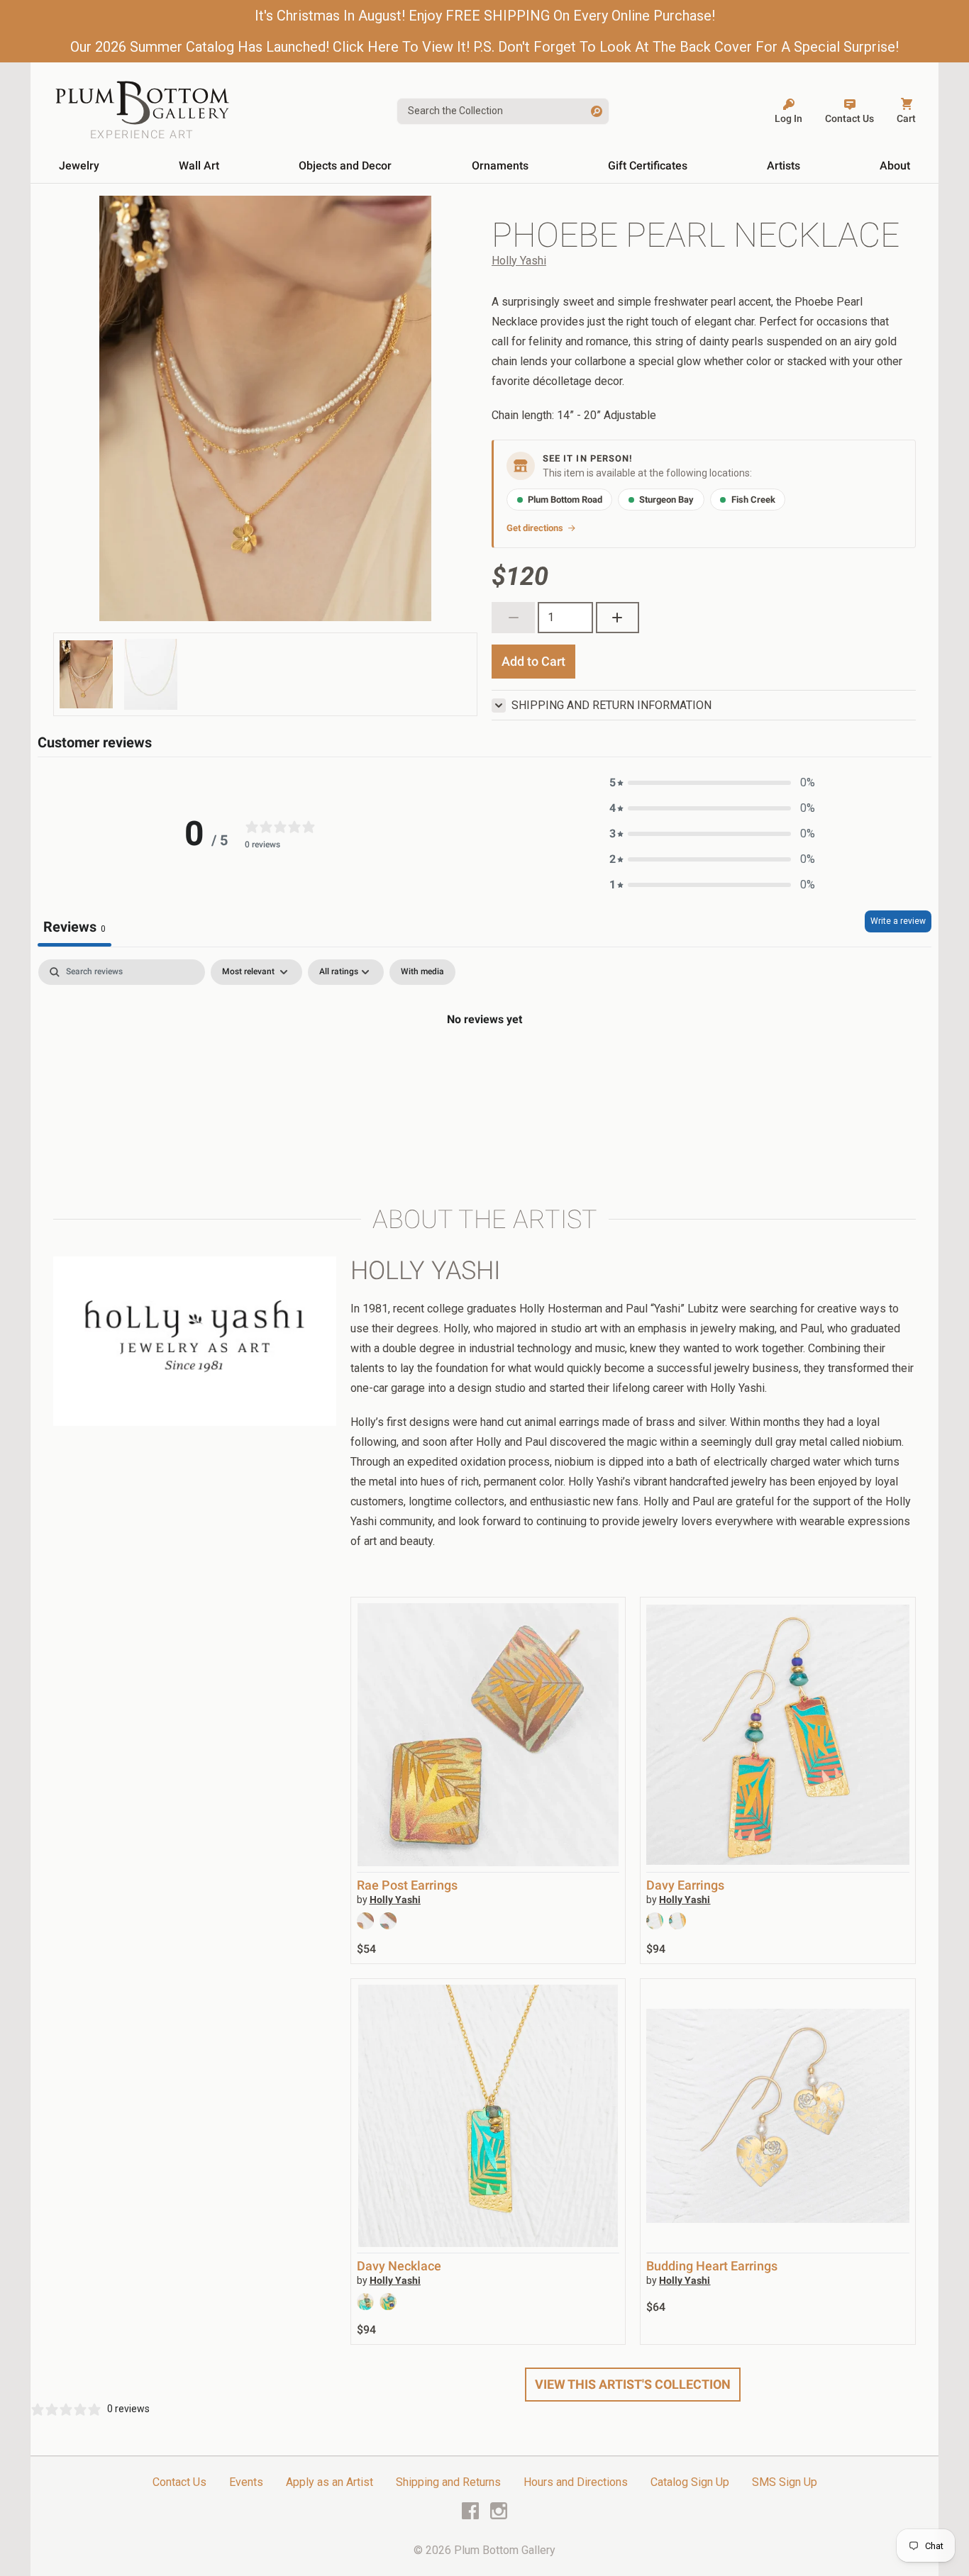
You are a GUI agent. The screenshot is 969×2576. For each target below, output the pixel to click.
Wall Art (199, 166)
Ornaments (500, 166)
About (895, 166)
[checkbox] (422, 972)
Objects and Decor (345, 166)
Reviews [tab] (74, 927)
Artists (783, 166)
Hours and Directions (576, 2482)
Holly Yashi (519, 261)
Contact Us (179, 2482)
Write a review (898, 921)
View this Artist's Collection (633, 2384)
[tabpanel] (484, 1067)
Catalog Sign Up (690, 2482)
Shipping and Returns (448, 2482)
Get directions (535, 528)
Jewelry (79, 166)
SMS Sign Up (785, 2482)
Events (246, 2482)
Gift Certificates (648, 166)
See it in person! (588, 458)
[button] (712, 783)
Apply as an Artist (330, 2482)
